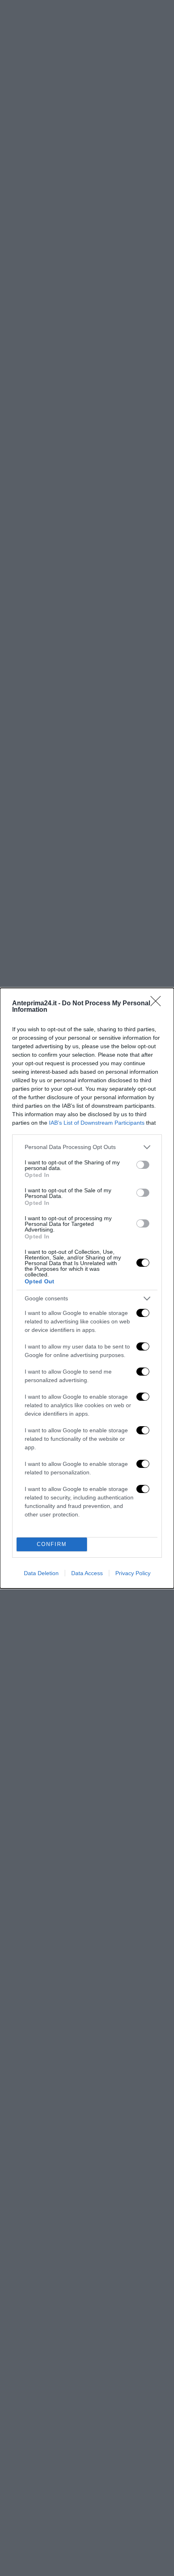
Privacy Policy (133, 1573)
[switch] (143, 1165)
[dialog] (87, 1288)
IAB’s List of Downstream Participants (97, 1123)
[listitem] (87, 1147)
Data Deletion (41, 1573)
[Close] (158, 1004)
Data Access (87, 1573)
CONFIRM (52, 1544)
